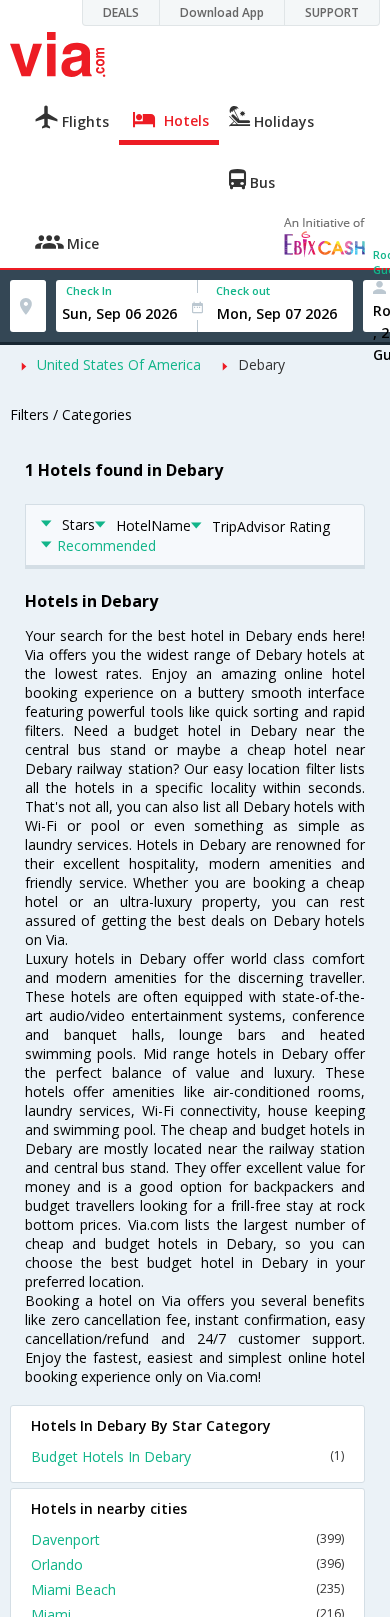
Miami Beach (187, 1589)
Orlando (187, 1564)
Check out (243, 290)
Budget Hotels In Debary (187, 1456)
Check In (89, 290)
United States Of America (119, 364)
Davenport (187, 1539)
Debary (261, 364)
